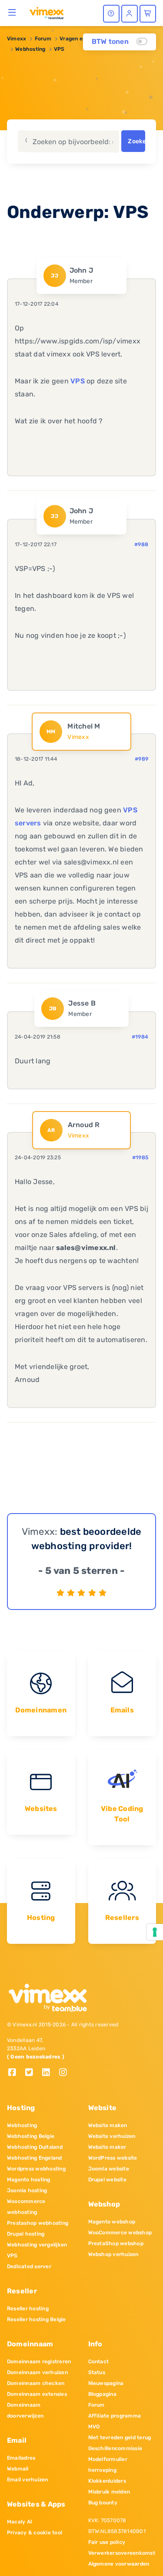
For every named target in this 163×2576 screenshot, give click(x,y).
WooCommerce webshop (120, 2233)
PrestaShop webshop (116, 2243)
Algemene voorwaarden (119, 2564)
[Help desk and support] (111, 14)
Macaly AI (20, 2522)
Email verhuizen (28, 2480)
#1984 (140, 1037)
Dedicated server (29, 2266)
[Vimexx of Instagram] (65, 2073)
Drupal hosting (26, 2234)
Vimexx (17, 39)
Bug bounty (103, 2503)
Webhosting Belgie (31, 2136)
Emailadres (21, 2458)
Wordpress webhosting (36, 2169)
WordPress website (113, 2158)
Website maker (107, 2147)
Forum (43, 39)
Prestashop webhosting (38, 2223)
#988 (141, 544)
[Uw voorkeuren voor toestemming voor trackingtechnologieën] (155, 1932)
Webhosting (30, 49)
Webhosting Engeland (35, 2158)
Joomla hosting (27, 2190)
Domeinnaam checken (36, 2383)
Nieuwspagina (106, 2383)
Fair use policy (107, 2542)
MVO (94, 2427)
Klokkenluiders (107, 2481)
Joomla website (109, 2169)
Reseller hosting (28, 2309)
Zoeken (136, 141)
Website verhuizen (112, 2136)
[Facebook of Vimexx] (15, 2073)
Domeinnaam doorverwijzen (25, 2410)
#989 (141, 759)
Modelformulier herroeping (108, 2465)
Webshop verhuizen (113, 2254)
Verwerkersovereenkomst (122, 2553)
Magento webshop (112, 2222)
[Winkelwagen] (148, 14)
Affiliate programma (115, 2416)
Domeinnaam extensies (37, 2394)
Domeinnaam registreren (39, 2362)
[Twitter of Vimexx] (32, 2073)
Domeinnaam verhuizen (37, 2372)
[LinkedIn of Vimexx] (49, 2073)
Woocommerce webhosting (26, 2207)
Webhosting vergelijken (37, 2245)
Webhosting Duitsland (35, 2147)
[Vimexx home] (47, 13)
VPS (59, 49)
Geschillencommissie (115, 2448)
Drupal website (107, 2180)
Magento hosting (29, 2180)
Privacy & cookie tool (35, 2533)
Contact (99, 2362)
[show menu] (12, 12)
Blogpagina (102, 2394)
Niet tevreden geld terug (120, 2437)
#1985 (140, 1158)
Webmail (18, 2469)
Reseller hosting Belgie (37, 2319)
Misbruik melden (109, 2492)
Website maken (108, 2125)
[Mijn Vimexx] (130, 14)
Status (97, 2372)
